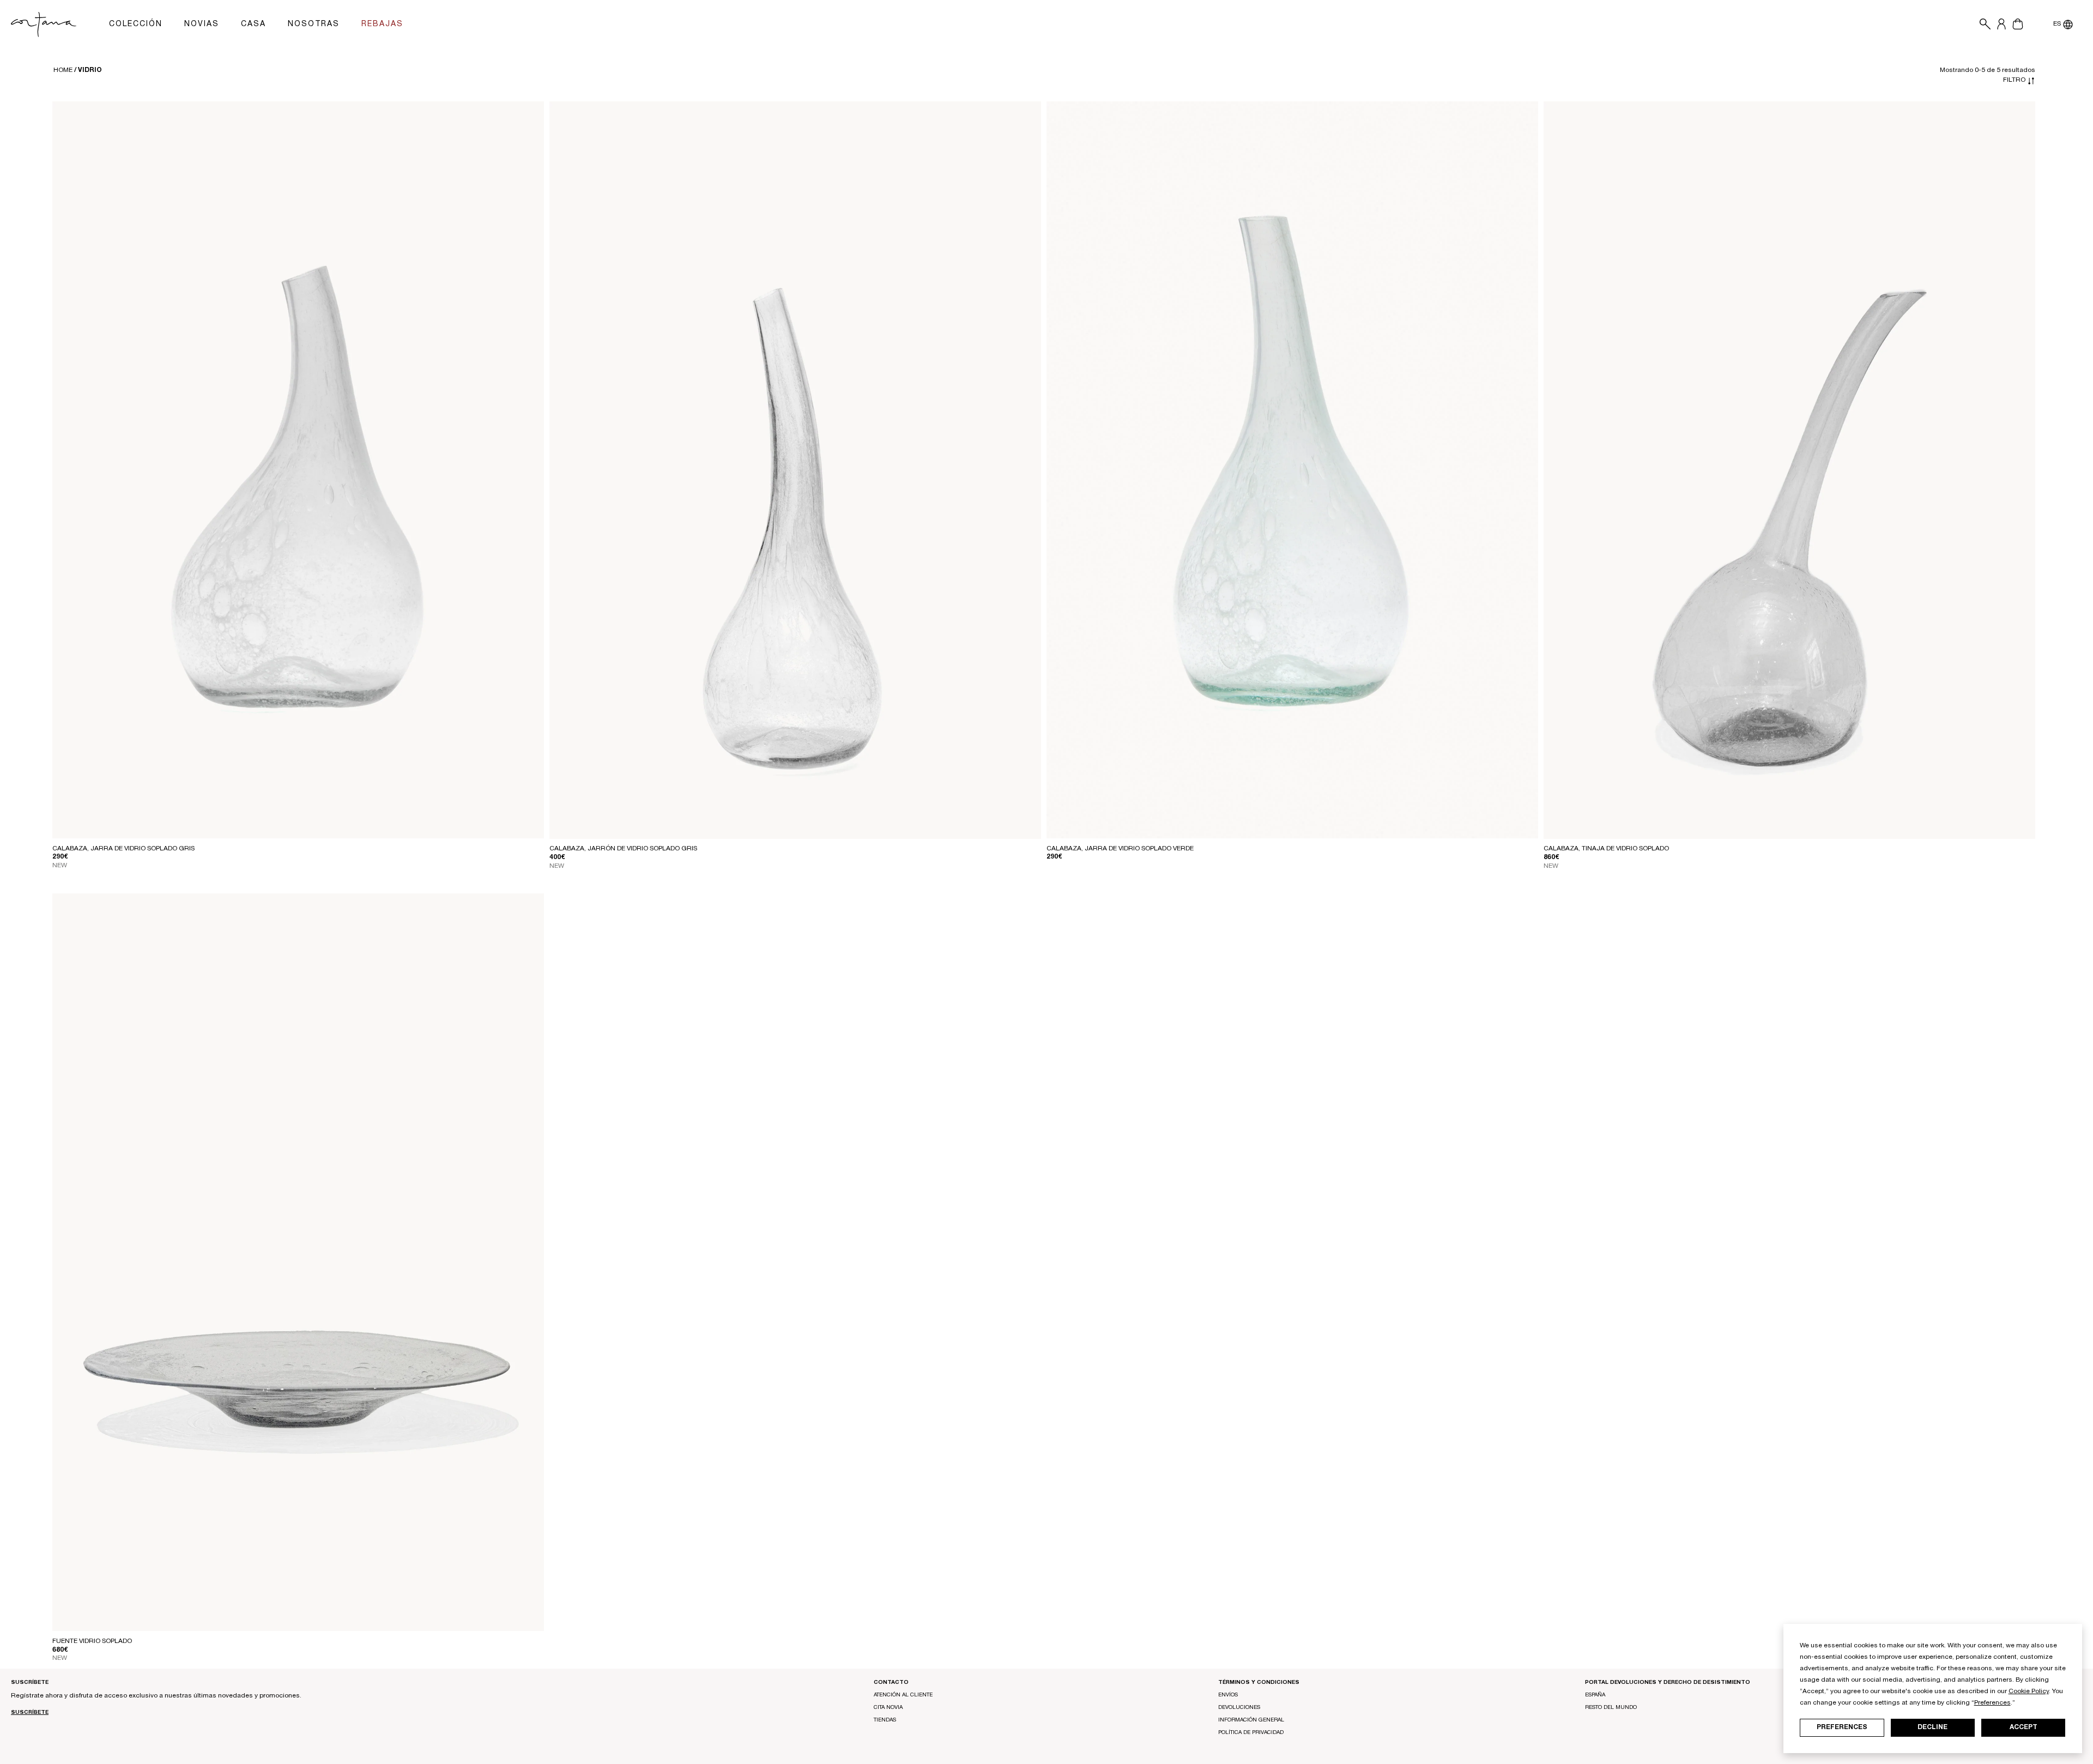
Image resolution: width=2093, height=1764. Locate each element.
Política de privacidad (1251, 1733)
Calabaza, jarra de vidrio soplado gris (123, 849)
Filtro (2015, 80)
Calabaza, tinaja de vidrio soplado (1606, 849)
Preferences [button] (1992, 1703)
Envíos (1228, 1695)
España (1595, 1695)
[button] (1982, 25)
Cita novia (888, 1708)
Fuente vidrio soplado (92, 1641)
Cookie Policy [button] (2029, 1691)
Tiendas (885, 1720)
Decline (1932, 1727)
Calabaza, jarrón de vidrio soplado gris (623, 849)
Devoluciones (1239, 1708)
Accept (2024, 1727)
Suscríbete (30, 1713)
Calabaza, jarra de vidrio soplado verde (1120, 849)
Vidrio (90, 70)
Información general (1251, 1720)
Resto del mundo (1611, 1708)
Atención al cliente (903, 1695)
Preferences (1842, 1727)
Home (63, 70)
